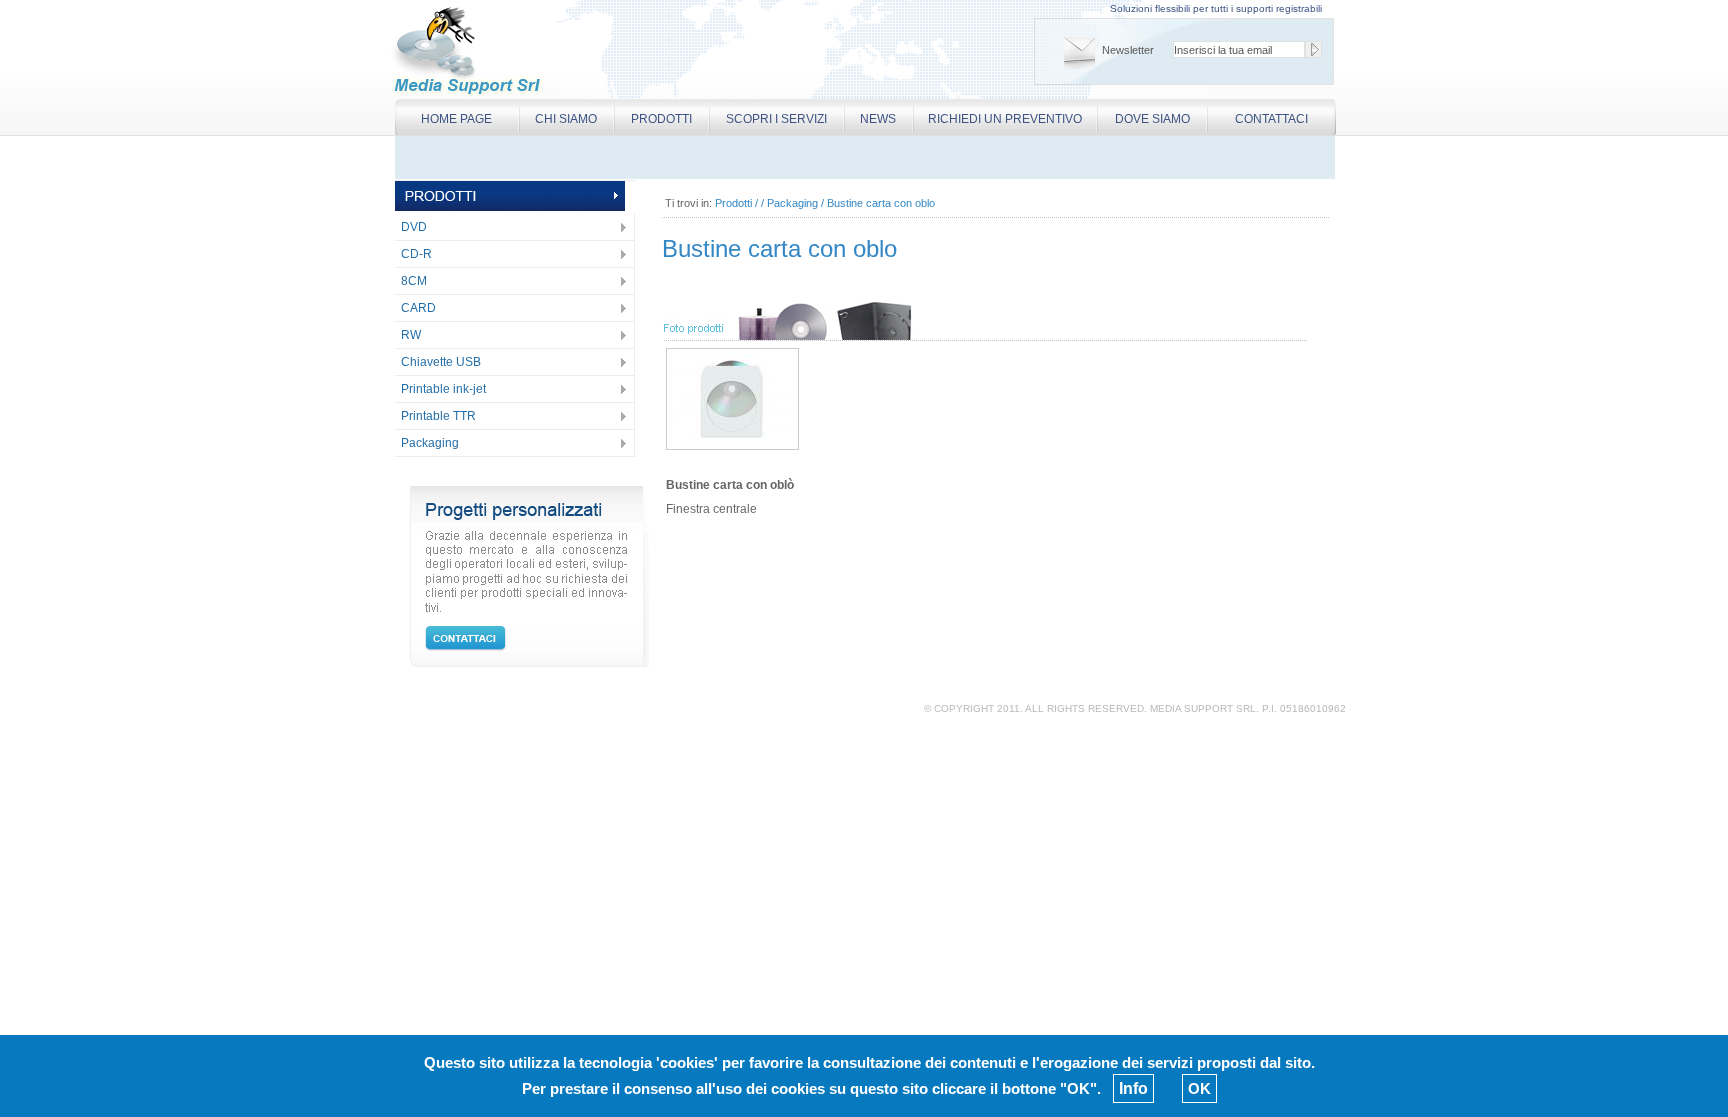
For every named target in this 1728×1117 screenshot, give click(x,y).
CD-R (416, 254)
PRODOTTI (661, 119)
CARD (418, 308)
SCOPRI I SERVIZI (776, 119)
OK (1199, 1088)
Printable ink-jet (443, 389)
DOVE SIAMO (1152, 119)
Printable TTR (438, 416)
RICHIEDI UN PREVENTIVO (1005, 119)
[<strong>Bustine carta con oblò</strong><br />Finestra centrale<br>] (732, 444)
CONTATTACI (1271, 119)
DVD (414, 227)
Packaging (430, 443)
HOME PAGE (456, 119)
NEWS (878, 119)
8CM (414, 281)
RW (411, 335)
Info (1133, 1088)
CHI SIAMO (566, 119)
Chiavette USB (441, 362)
